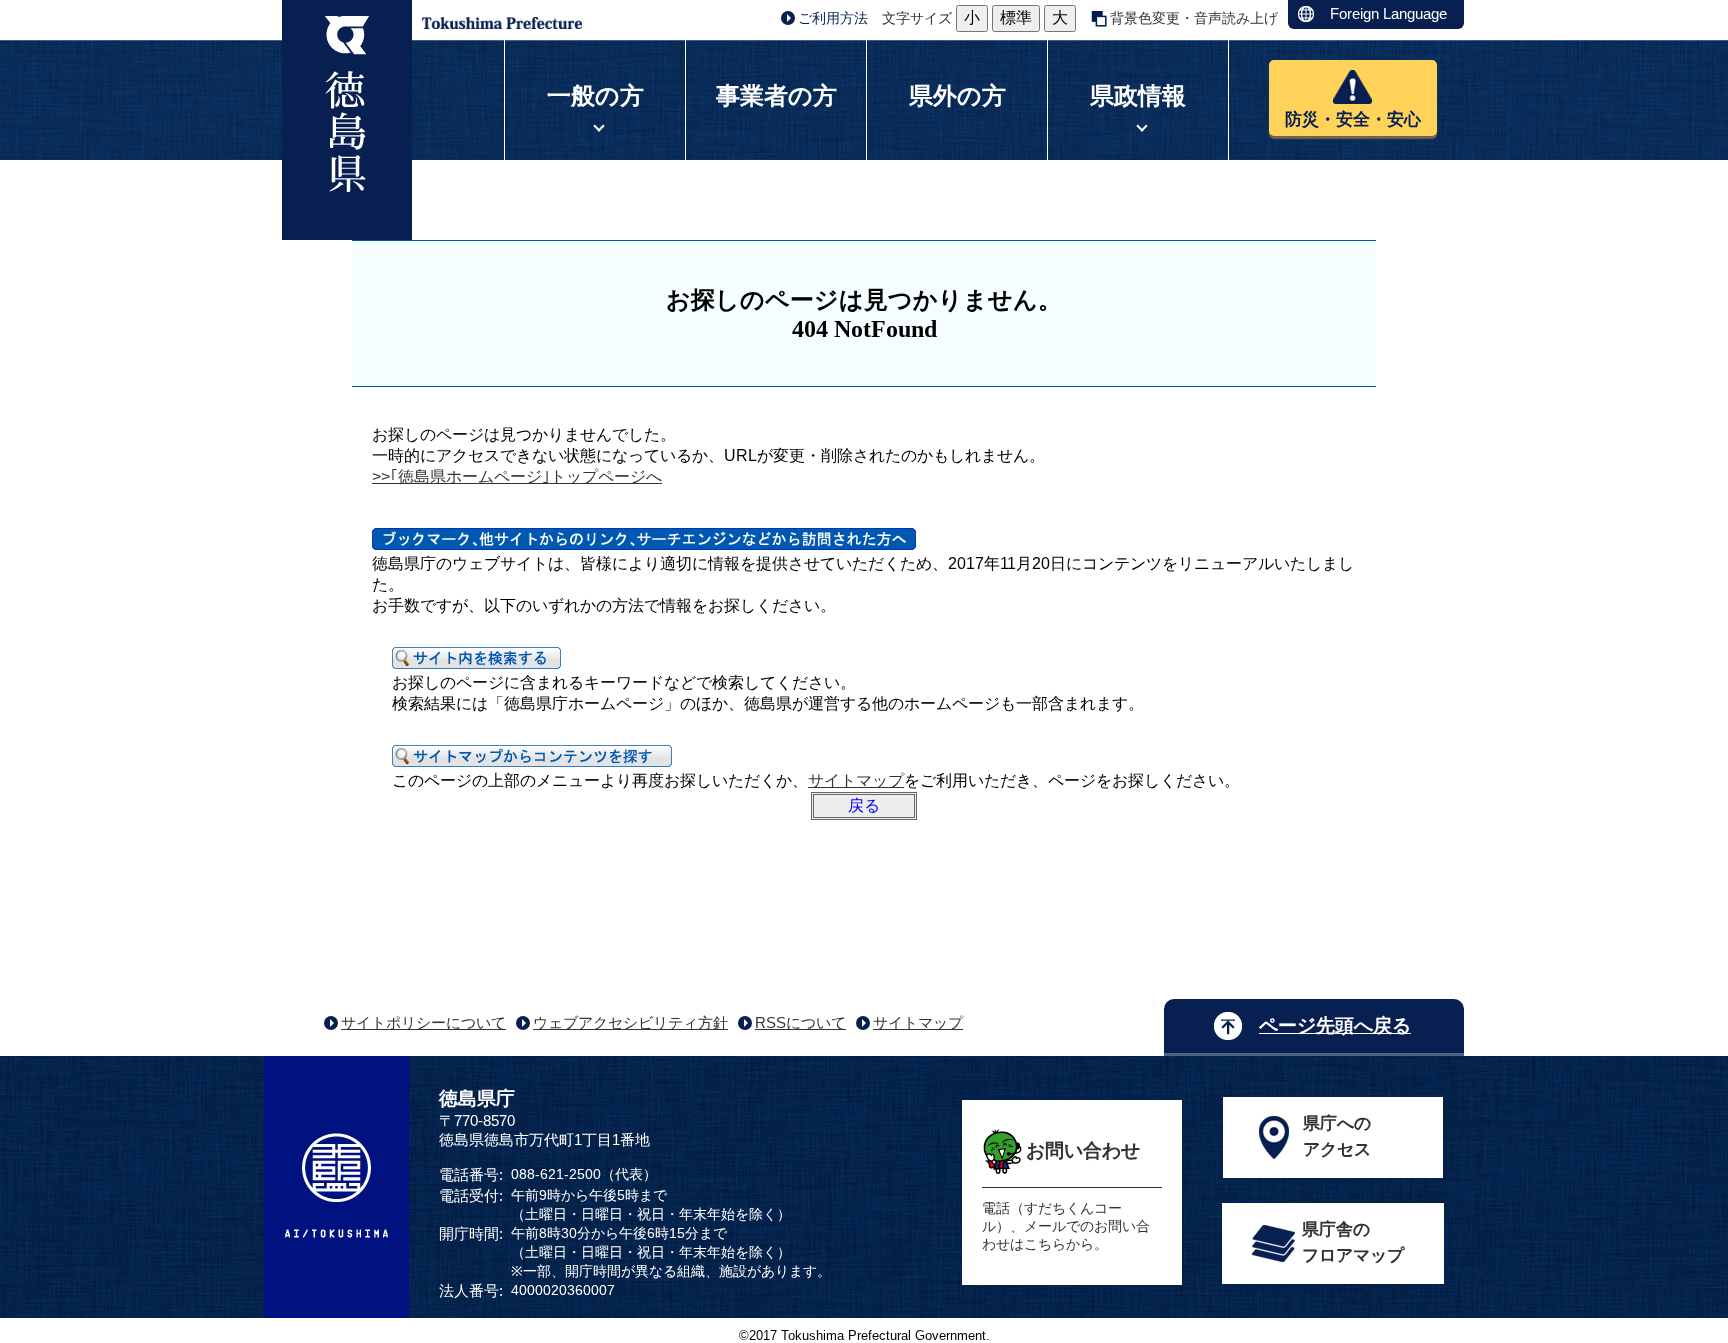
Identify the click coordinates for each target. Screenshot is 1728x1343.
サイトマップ (856, 780)
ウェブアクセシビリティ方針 (630, 1022)
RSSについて (800, 1022)
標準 (1016, 17)
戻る (864, 805)
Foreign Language (1388, 13)
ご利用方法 (833, 18)
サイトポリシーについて (423, 1022)
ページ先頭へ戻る (1335, 1025)
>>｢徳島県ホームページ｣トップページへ (517, 476)
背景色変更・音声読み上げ (1194, 18)
